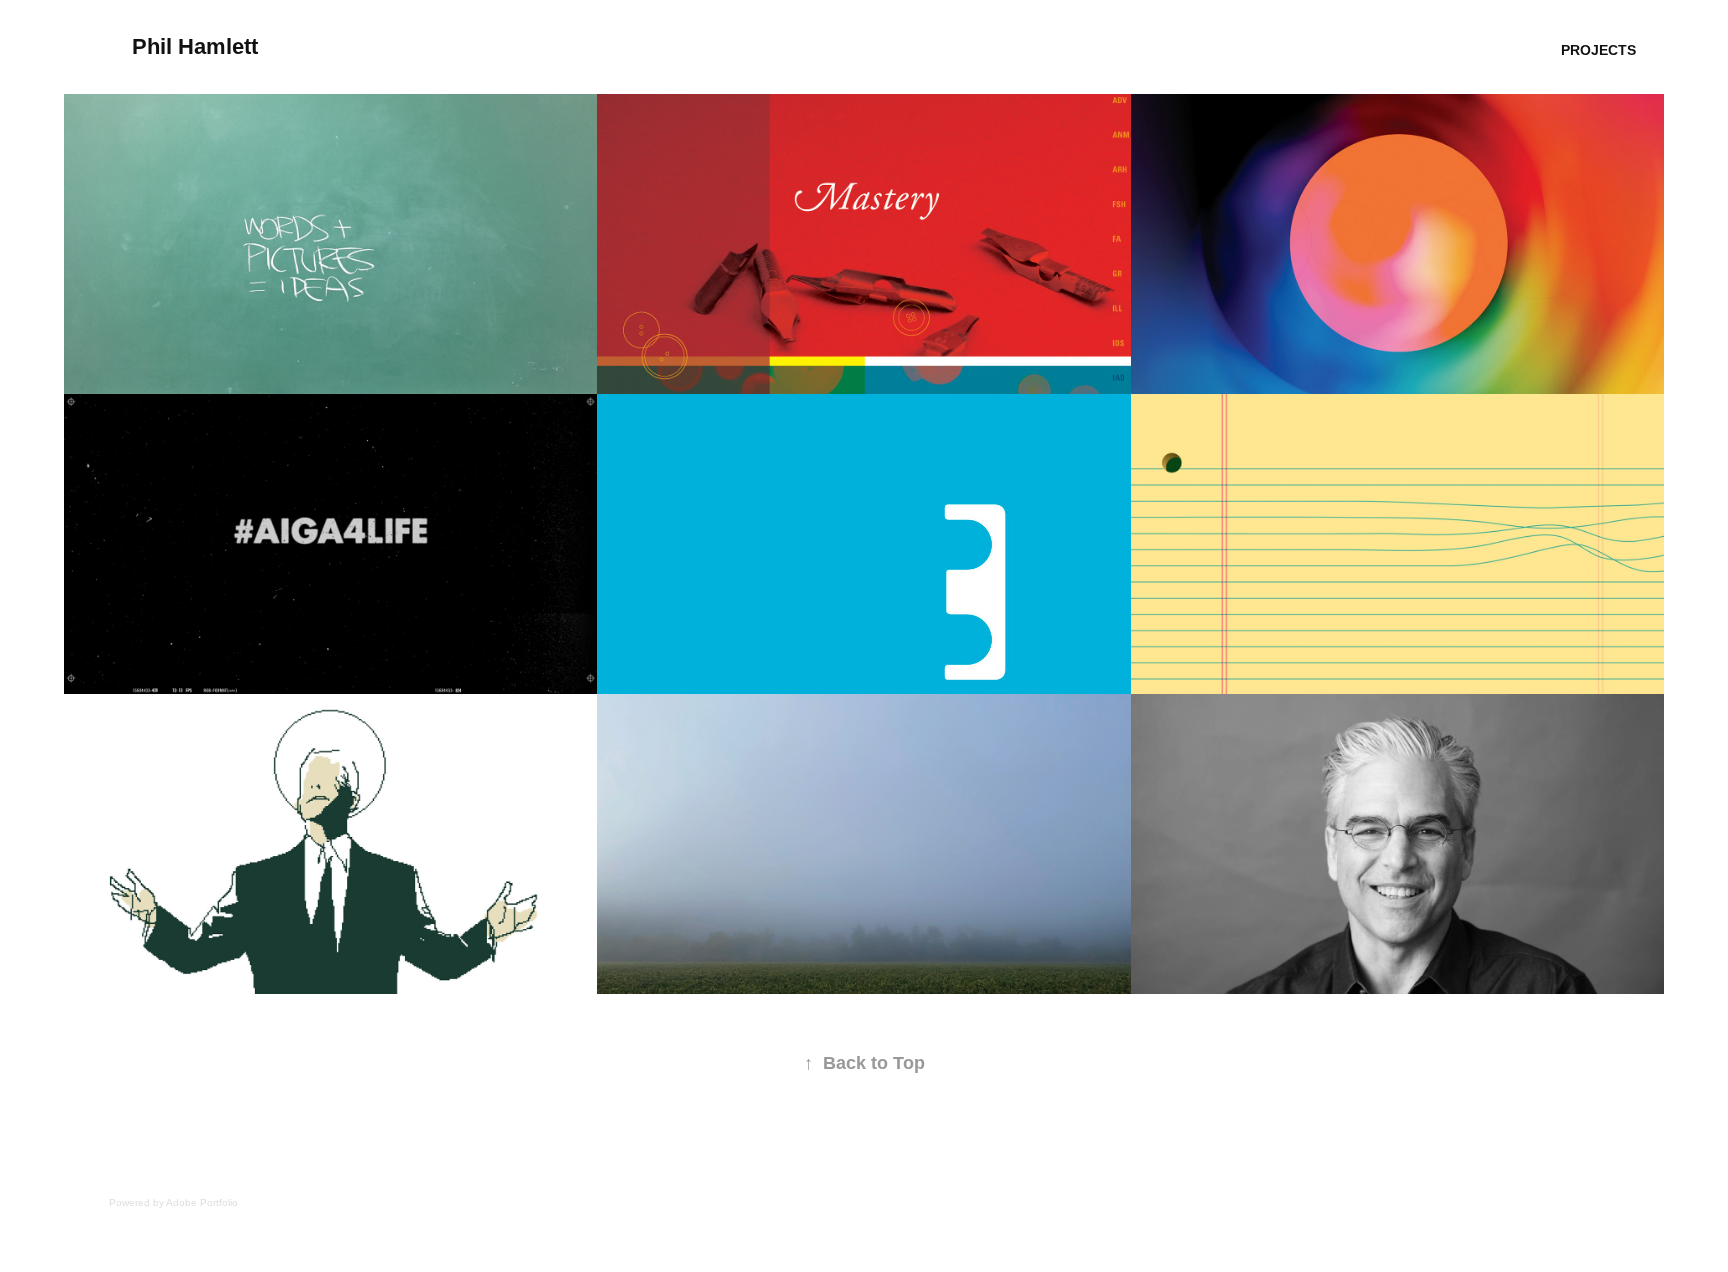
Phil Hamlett (195, 46)
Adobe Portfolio (202, 1202)
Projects (1598, 50)
